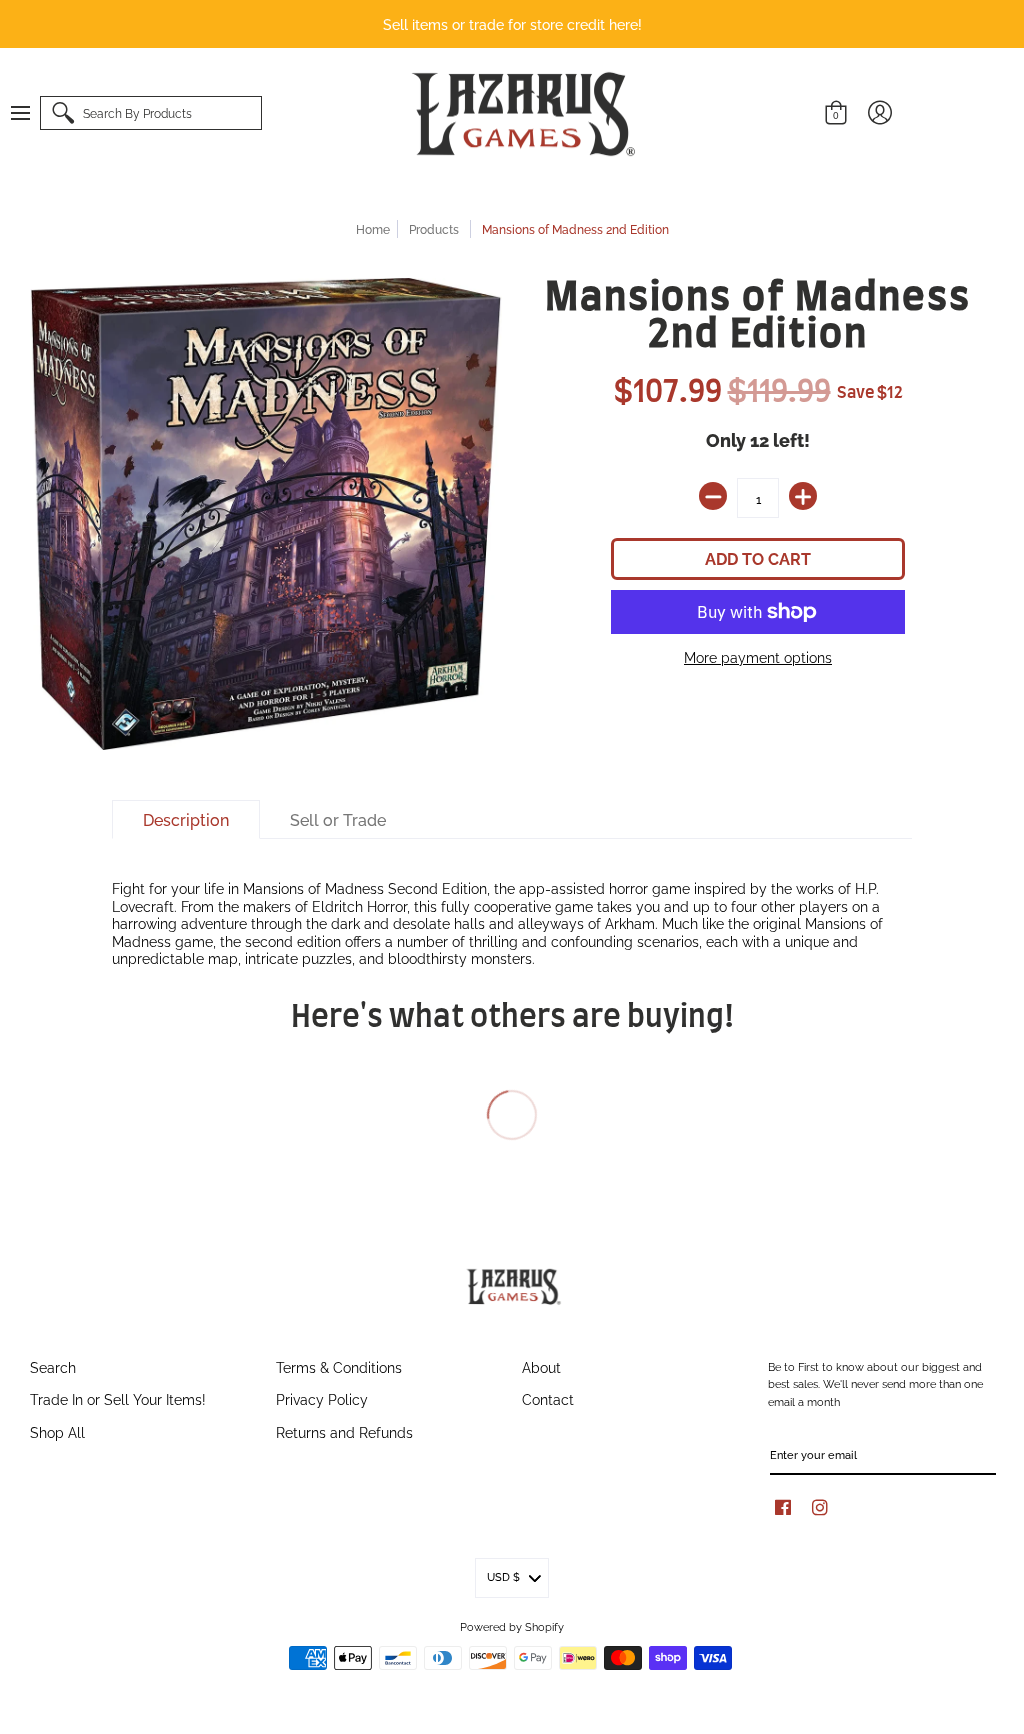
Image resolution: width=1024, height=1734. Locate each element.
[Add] (803, 496)
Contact (548, 1398)
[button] (30, 113)
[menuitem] (30, 113)
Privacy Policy (322, 1398)
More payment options (758, 657)
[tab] (186, 820)
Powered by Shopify (512, 1626)
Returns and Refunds (344, 1431)
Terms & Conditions (339, 1366)
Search (53, 1366)
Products (434, 228)
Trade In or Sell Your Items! (118, 1398)
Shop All (57, 1431)
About (541, 1366)
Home (373, 228)
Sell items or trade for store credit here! (512, 23)
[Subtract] (713, 496)
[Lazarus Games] (520, 114)
